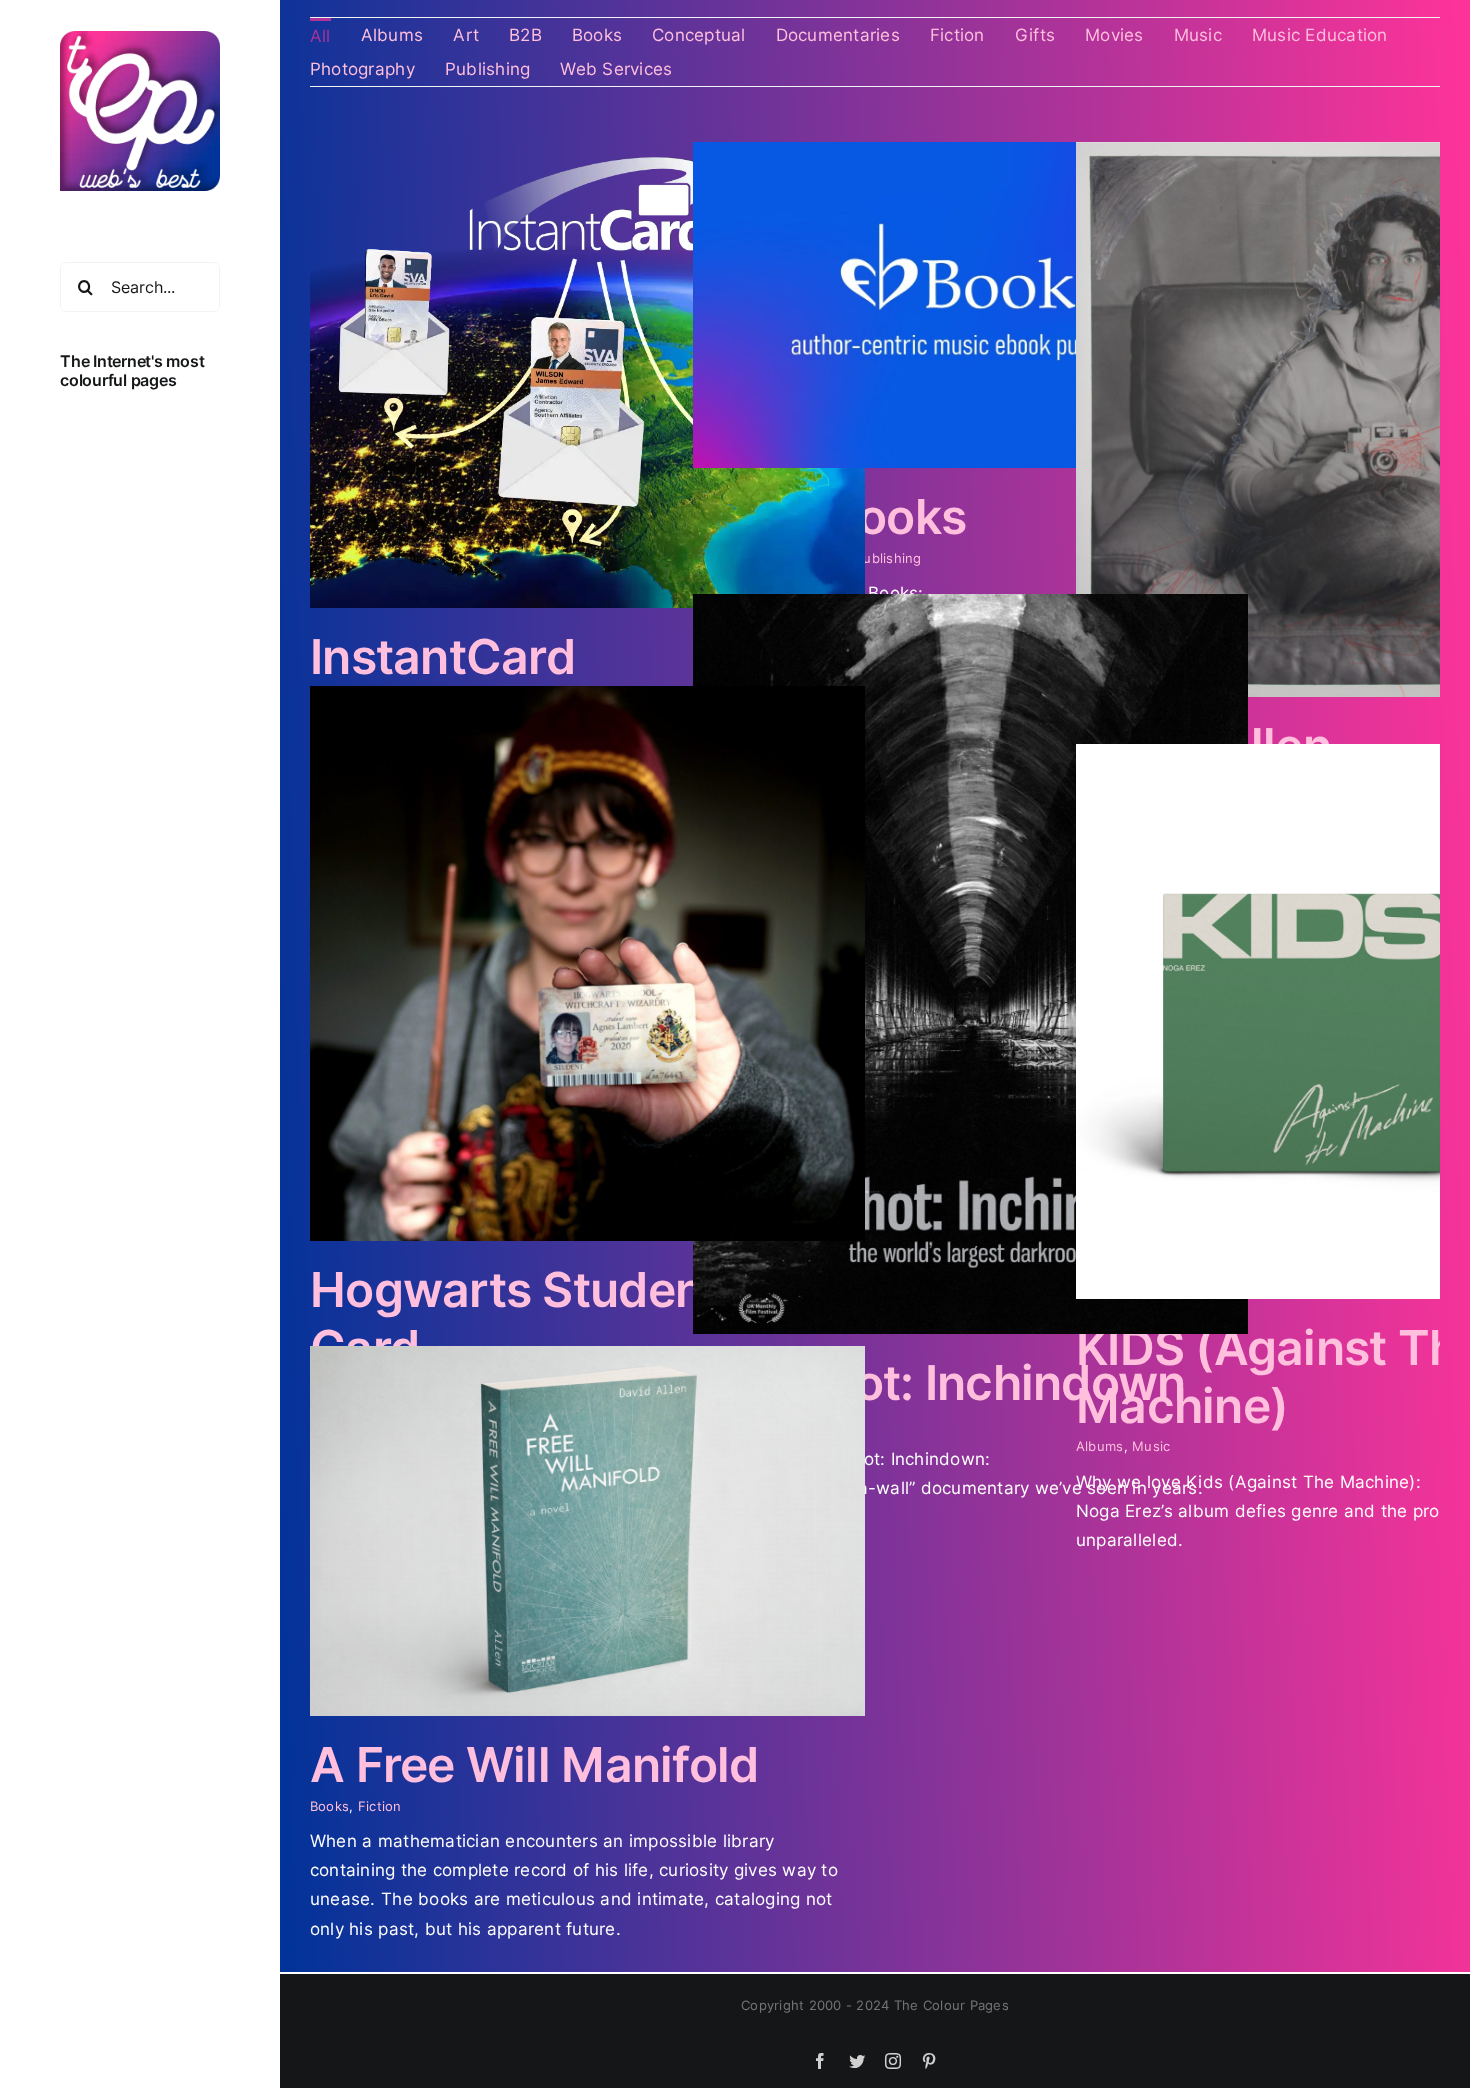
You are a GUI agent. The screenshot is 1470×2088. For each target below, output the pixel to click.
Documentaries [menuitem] (838, 35)
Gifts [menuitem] (1035, 35)
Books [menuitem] (597, 35)
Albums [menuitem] (392, 35)
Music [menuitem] (1198, 35)
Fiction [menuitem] (957, 35)
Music (1151, 1446)
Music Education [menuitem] (1320, 35)
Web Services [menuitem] (616, 69)
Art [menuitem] (466, 35)
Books (329, 1806)
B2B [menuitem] (525, 35)
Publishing (888, 558)
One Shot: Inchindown (939, 1382)
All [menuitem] (320, 36)
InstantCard (442, 656)
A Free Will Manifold (534, 1764)
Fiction (380, 1806)
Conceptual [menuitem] (699, 35)
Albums (1100, 1446)
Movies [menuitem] (1114, 35)
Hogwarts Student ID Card (544, 1318)
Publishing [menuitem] (488, 69)
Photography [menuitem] (362, 69)
